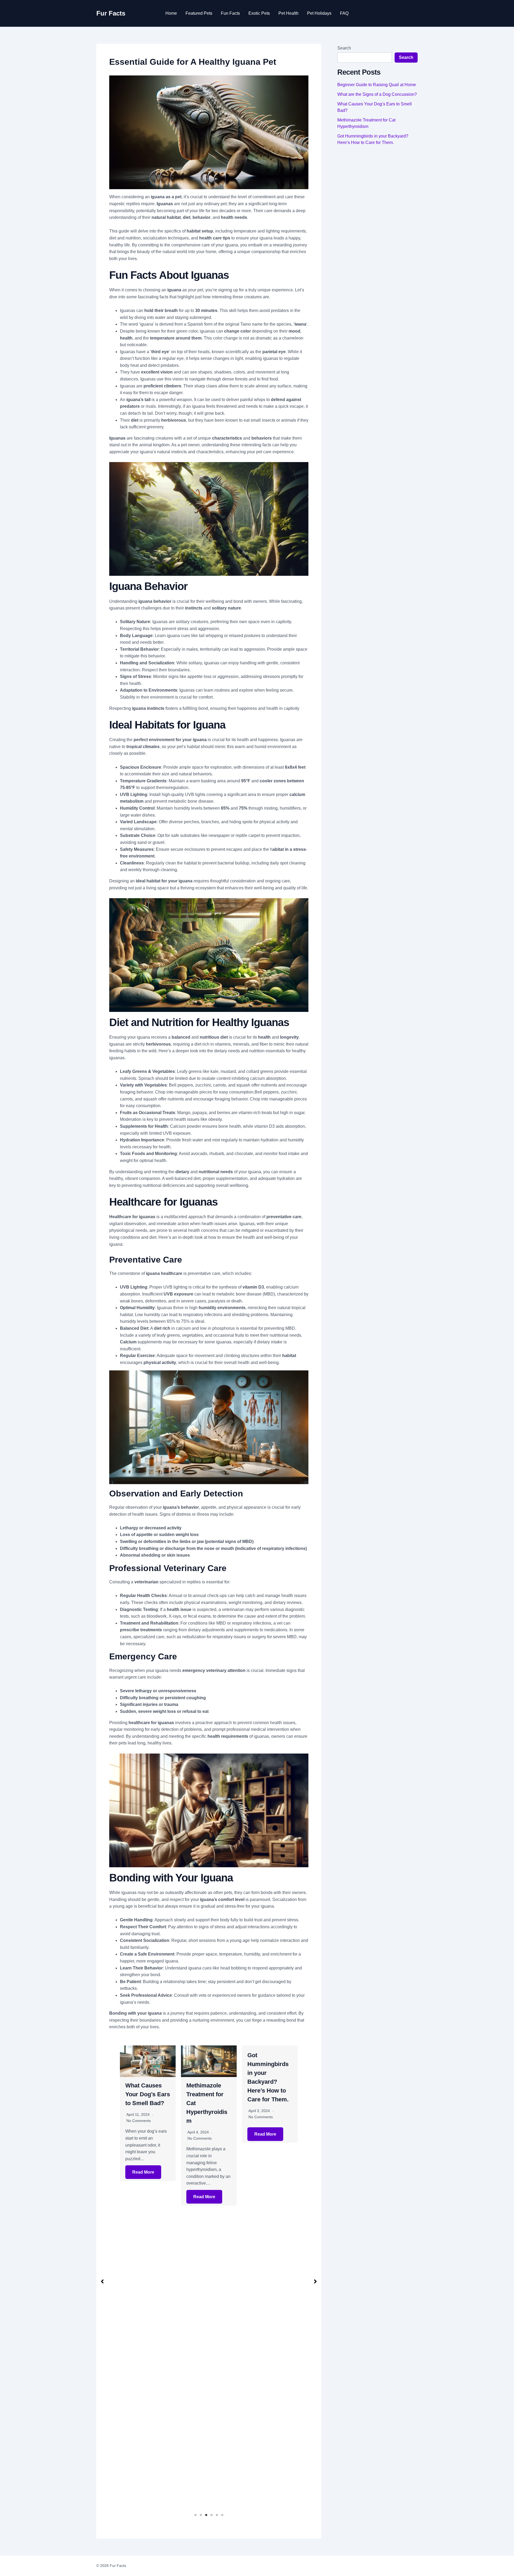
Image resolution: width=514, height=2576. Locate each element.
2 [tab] (201, 2515)
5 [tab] (217, 2515)
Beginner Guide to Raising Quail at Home (377, 85)
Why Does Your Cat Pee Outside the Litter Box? (270, 2094)
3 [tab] (206, 2515)
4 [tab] (211, 2515)
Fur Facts (111, 13)
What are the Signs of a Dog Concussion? (377, 94)
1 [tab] (195, 2515)
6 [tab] (222, 2515)
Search (344, 48)
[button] (102, 2281)
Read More (143, 2197)
